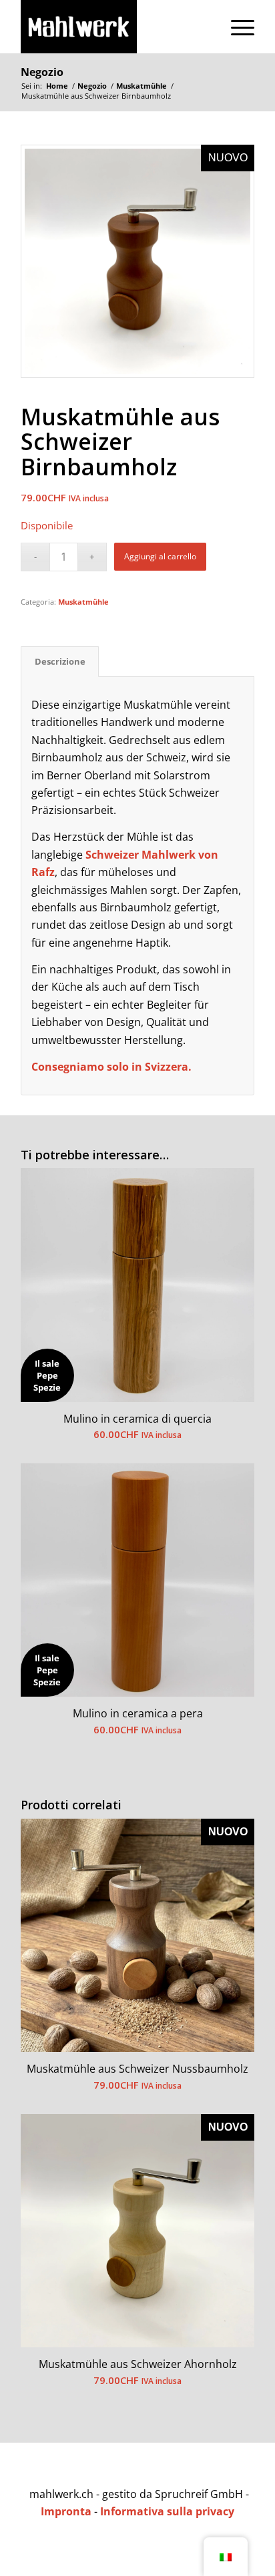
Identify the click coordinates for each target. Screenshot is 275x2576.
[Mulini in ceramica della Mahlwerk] (114, 27)
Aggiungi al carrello (160, 556)
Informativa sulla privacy (167, 2511)
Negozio (42, 72)
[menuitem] (236, 27)
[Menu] (236, 27)
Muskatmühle (83, 602)
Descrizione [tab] (60, 661)
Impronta (66, 2511)
